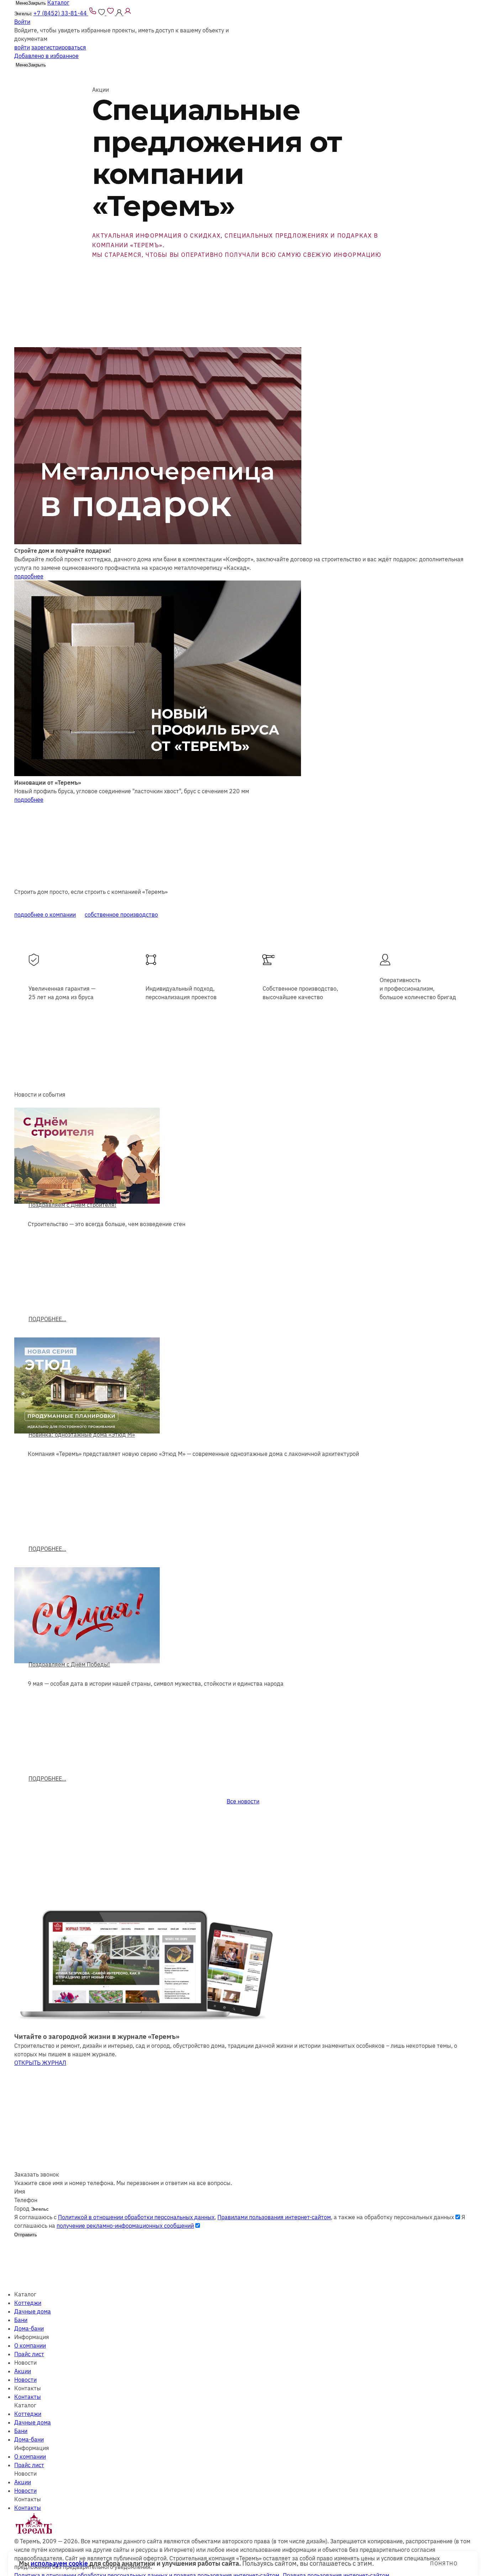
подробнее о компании (45, 915)
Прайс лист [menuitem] (29, 2354)
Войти (22, 22)
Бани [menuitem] (21, 2320)
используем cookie (59, 2563)
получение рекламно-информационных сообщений (125, 2226)
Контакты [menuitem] (28, 2397)
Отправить (26, 2235)
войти (22, 47)
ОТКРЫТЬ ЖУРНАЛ (40, 2063)
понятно (444, 2564)
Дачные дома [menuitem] (33, 2311)
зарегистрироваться (59, 47)
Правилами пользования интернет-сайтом (274, 2217)
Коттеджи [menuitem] (28, 2303)
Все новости (243, 1801)
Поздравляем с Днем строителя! (72, 1205)
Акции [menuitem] (23, 2371)
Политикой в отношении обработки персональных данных (136, 2217)
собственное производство (121, 915)
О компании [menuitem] (30, 2346)
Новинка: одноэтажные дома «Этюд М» (82, 1435)
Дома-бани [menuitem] (29, 2328)
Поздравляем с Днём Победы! (69, 1664)
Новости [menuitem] (25, 2380)
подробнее (29, 576)
